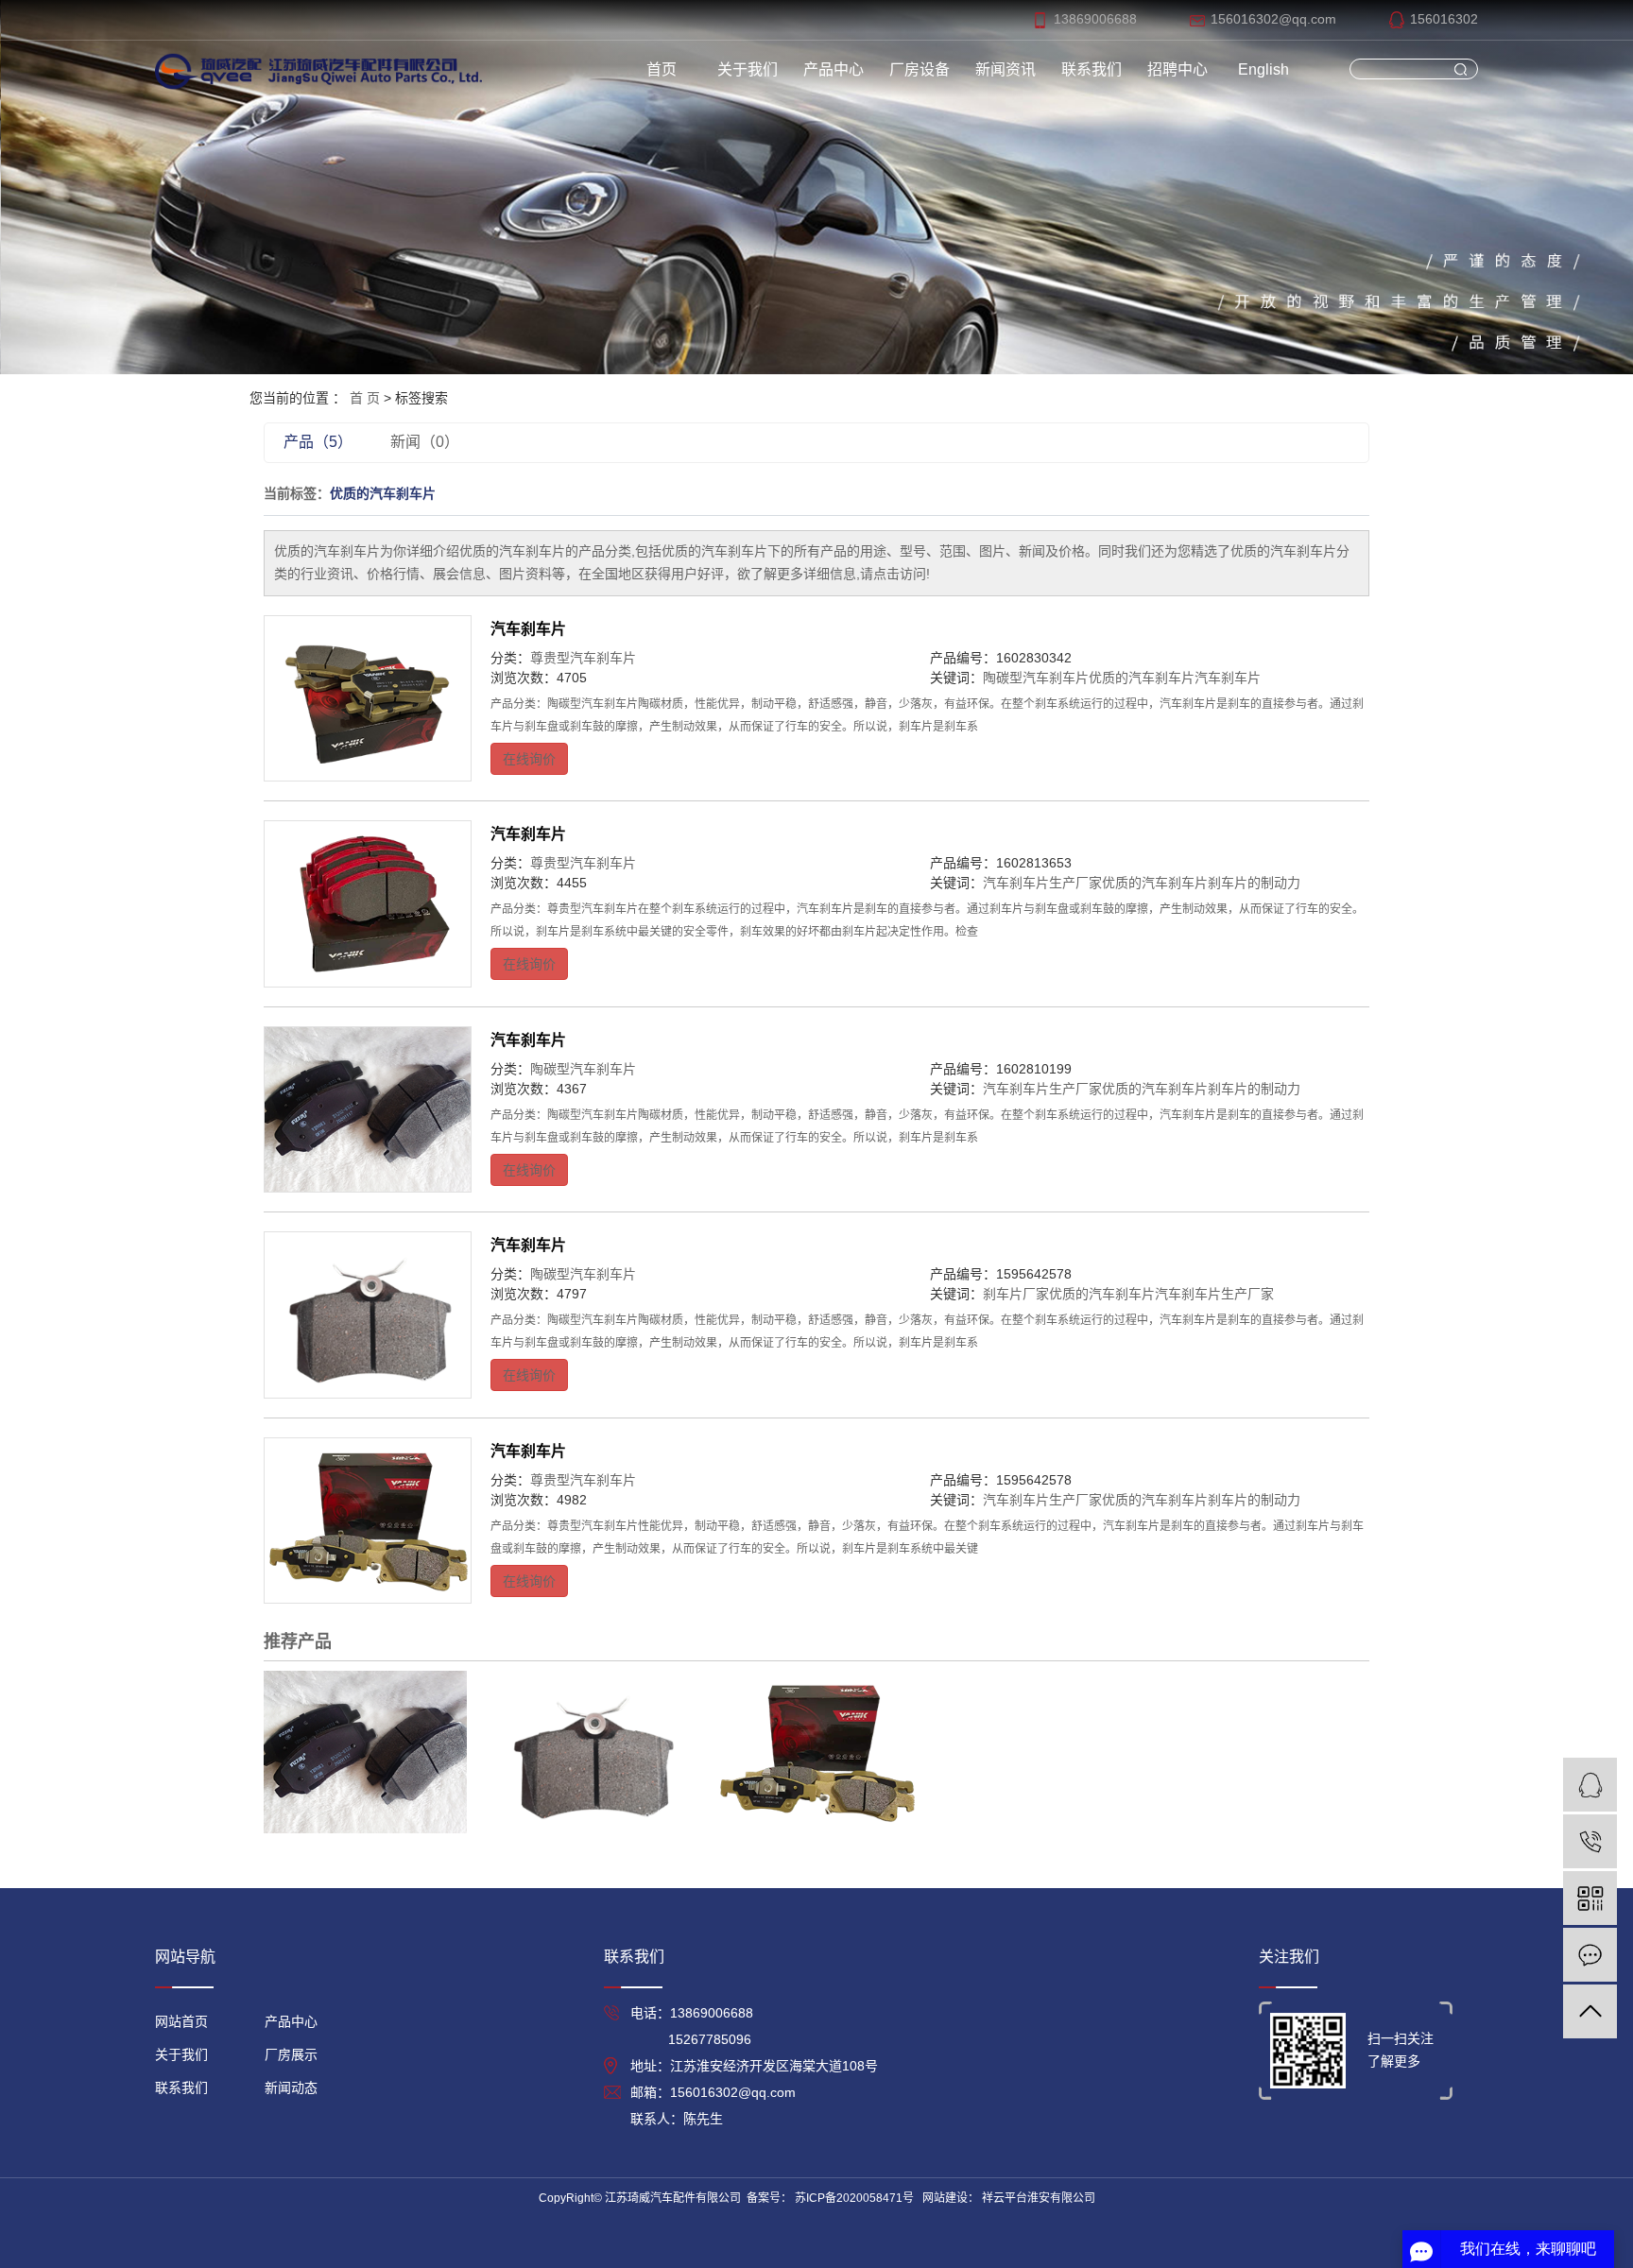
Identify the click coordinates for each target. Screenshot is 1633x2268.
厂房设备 (920, 69)
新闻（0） (425, 442)
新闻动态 (291, 2088)
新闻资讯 (1006, 69)
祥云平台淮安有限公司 (1037, 2198)
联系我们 (1092, 69)
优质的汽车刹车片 (1142, 678)
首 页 (365, 398)
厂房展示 (291, 2054)
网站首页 (181, 2021)
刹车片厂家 (1016, 1294)
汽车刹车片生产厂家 (1042, 883)
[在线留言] (1590, 1955)
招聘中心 (1177, 69)
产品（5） (318, 442)
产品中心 (834, 69)
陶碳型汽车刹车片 (1036, 678)
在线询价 (529, 759)
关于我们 (748, 69)
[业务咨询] (1590, 1785)
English (1263, 69)
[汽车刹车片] (368, 698)
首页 (662, 69)
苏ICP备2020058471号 (854, 2198)
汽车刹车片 (528, 629)
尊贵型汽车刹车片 (583, 658)
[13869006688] (1590, 1841)
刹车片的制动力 (1254, 883)
